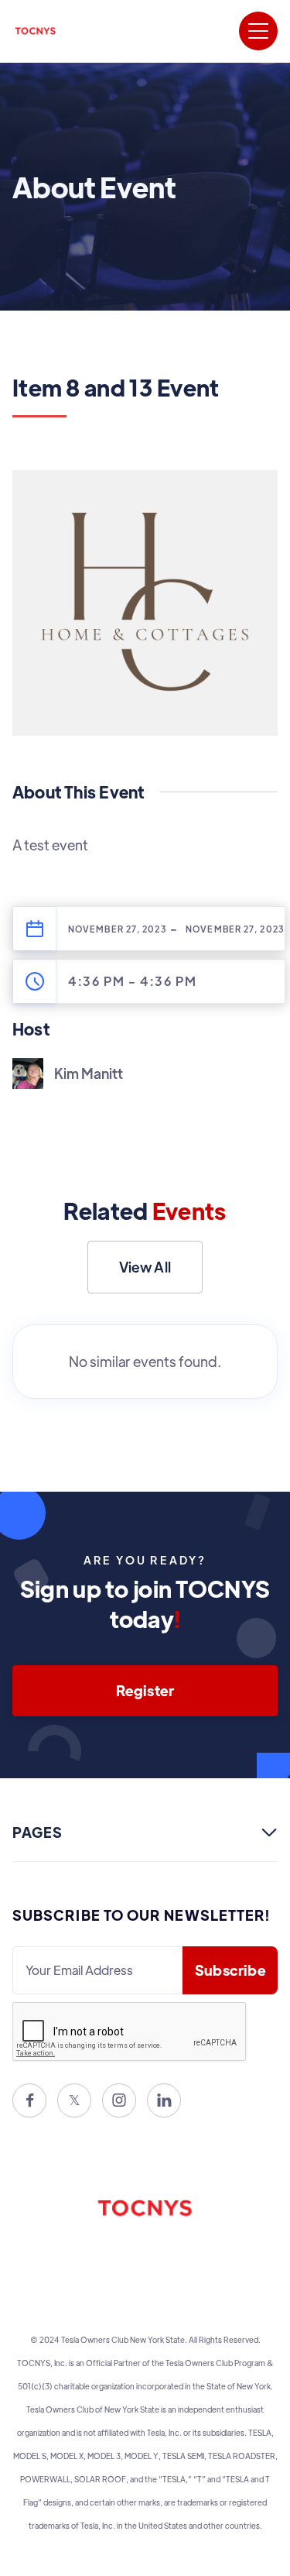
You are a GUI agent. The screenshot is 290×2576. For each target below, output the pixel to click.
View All (145, 1267)
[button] (258, 31)
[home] (36, 31)
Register (145, 1690)
